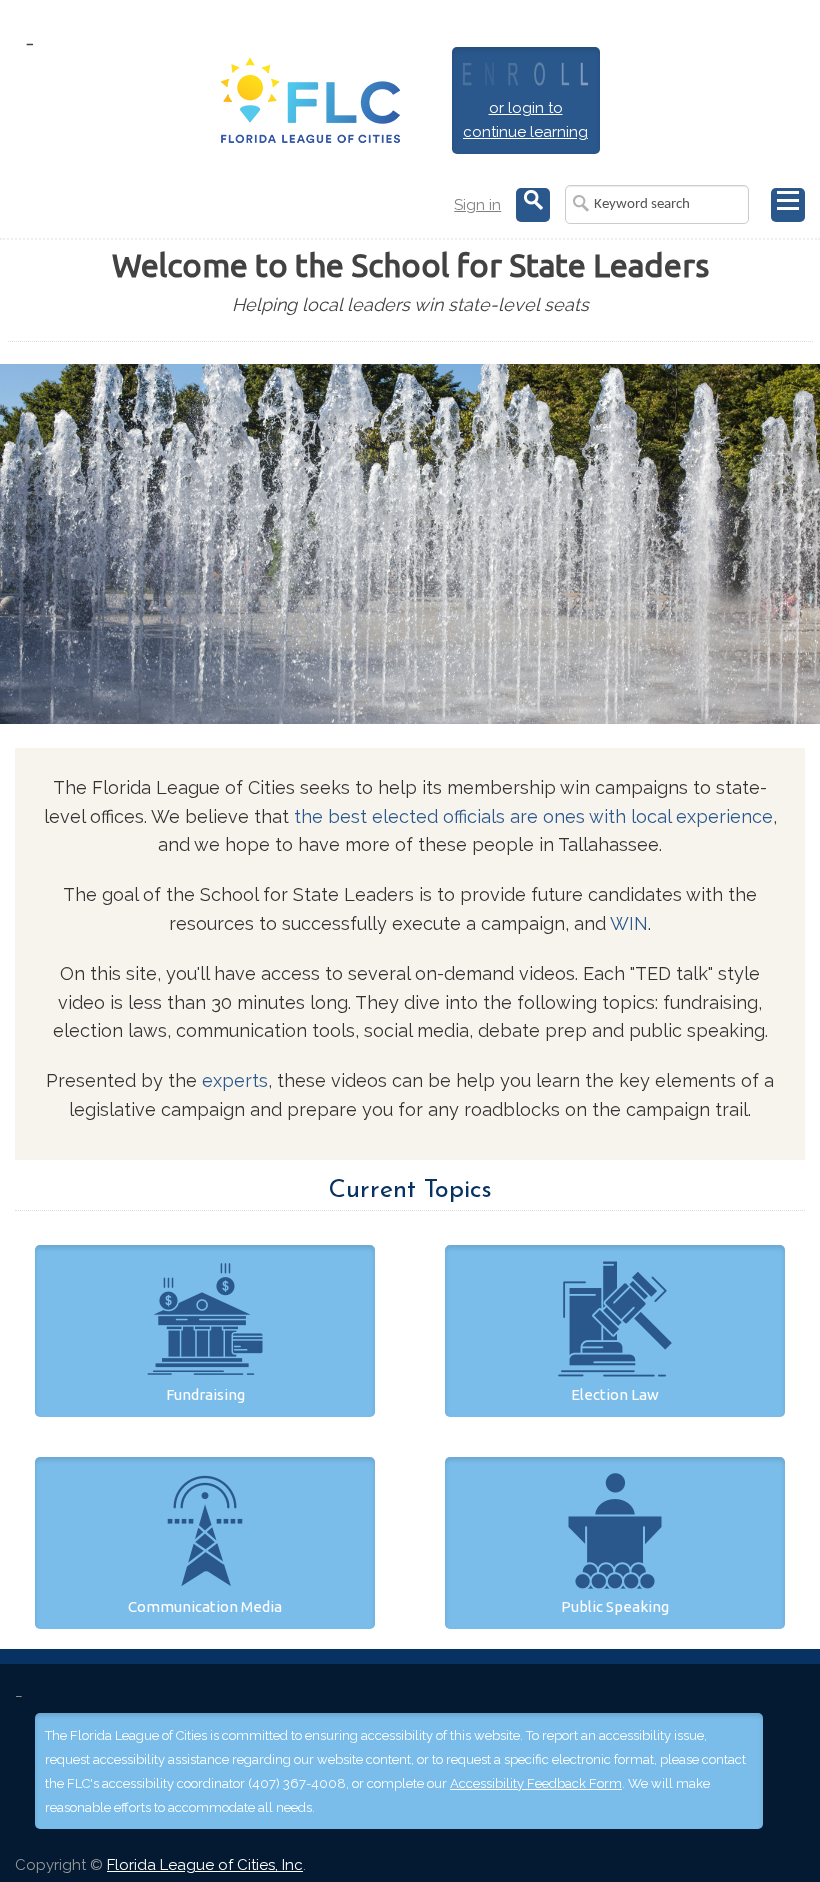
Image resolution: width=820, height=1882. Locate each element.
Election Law (615, 1394)
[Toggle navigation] (788, 205)
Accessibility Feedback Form (536, 1783)
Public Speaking (615, 1606)
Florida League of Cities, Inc (205, 1865)
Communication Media (205, 1606)
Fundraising (205, 1394)
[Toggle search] (533, 205)
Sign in (477, 205)
